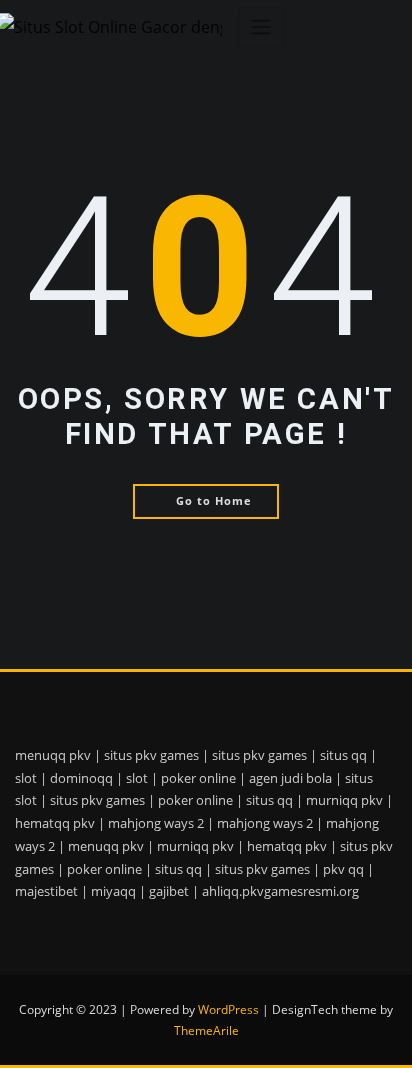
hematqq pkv (55, 823)
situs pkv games (151, 755)
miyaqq (113, 891)
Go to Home (214, 500)
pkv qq (343, 869)
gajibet (169, 891)
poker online (198, 778)
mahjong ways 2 (156, 823)
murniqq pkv (344, 800)
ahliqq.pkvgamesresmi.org (280, 891)
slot (26, 778)
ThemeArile (206, 1030)
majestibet (46, 891)
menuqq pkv (53, 755)
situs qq (343, 755)
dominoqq (81, 778)
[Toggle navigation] (261, 27)
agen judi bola (290, 778)
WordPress (228, 1009)
